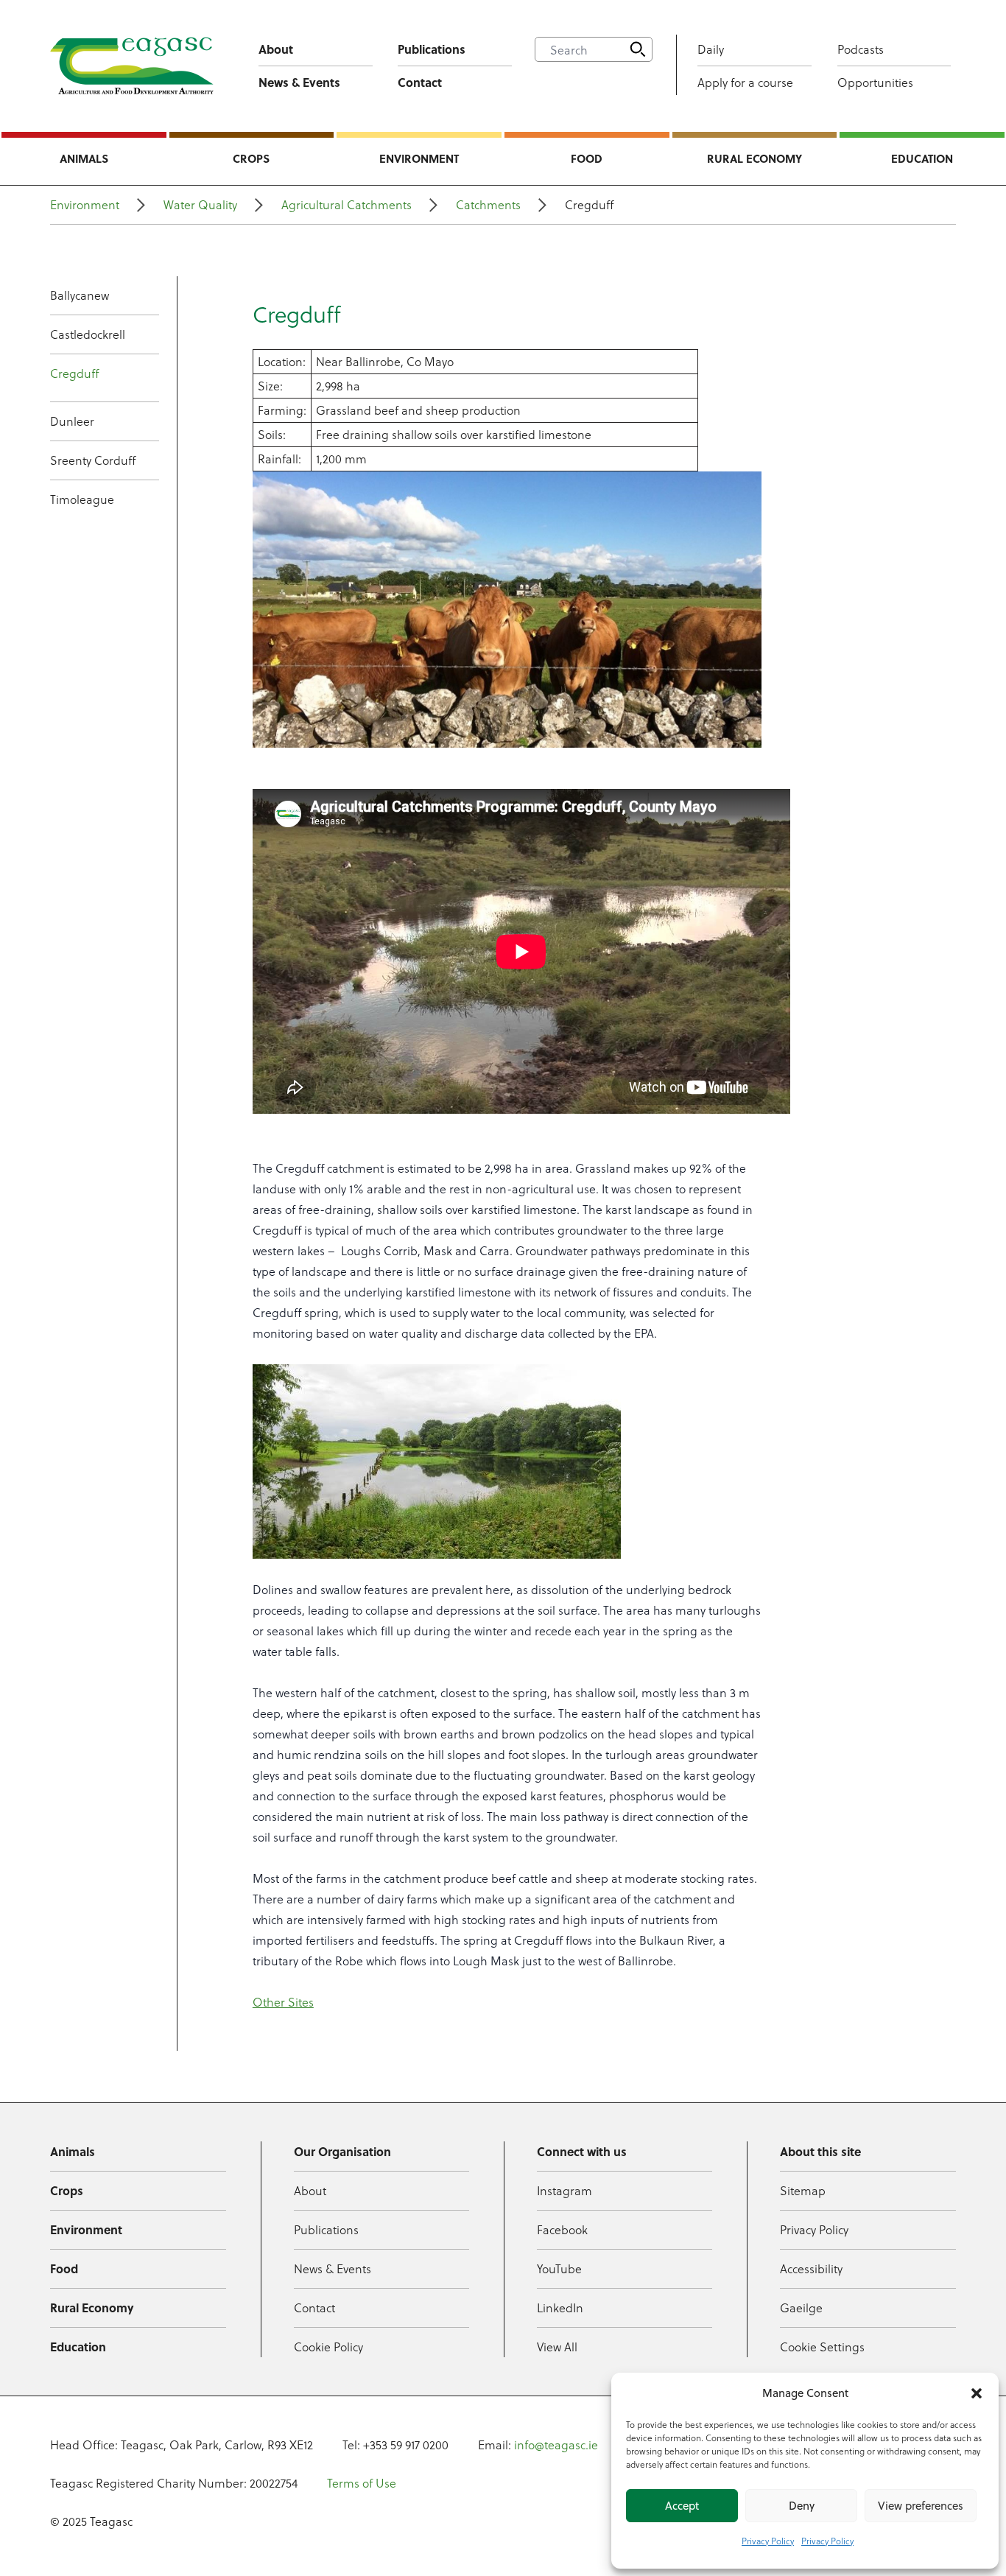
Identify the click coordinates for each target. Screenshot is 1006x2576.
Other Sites (283, 2002)
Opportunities (875, 82)
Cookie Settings (822, 2347)
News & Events (299, 82)
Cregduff (74, 373)
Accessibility (811, 2268)
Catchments (488, 204)
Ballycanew (80, 295)
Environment (419, 158)
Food (587, 158)
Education (922, 158)
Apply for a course (745, 82)
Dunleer (72, 421)
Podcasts (861, 49)
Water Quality (200, 204)
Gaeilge (801, 2307)
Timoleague (82, 499)
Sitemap (803, 2190)
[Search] (638, 49)
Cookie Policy (328, 2347)
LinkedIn (560, 2307)
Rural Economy (754, 158)
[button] (977, 2393)
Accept (682, 2506)
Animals (84, 158)
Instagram (564, 2190)
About (276, 49)
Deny (802, 2506)
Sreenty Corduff (93, 460)
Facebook (562, 2229)
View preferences (921, 2506)
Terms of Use (362, 2483)
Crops (251, 158)
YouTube (559, 2268)
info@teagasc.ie (556, 2445)
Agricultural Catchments (347, 204)
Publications (432, 49)
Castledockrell (88, 334)
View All (557, 2347)
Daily (711, 49)
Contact (420, 82)
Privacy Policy (768, 2541)
